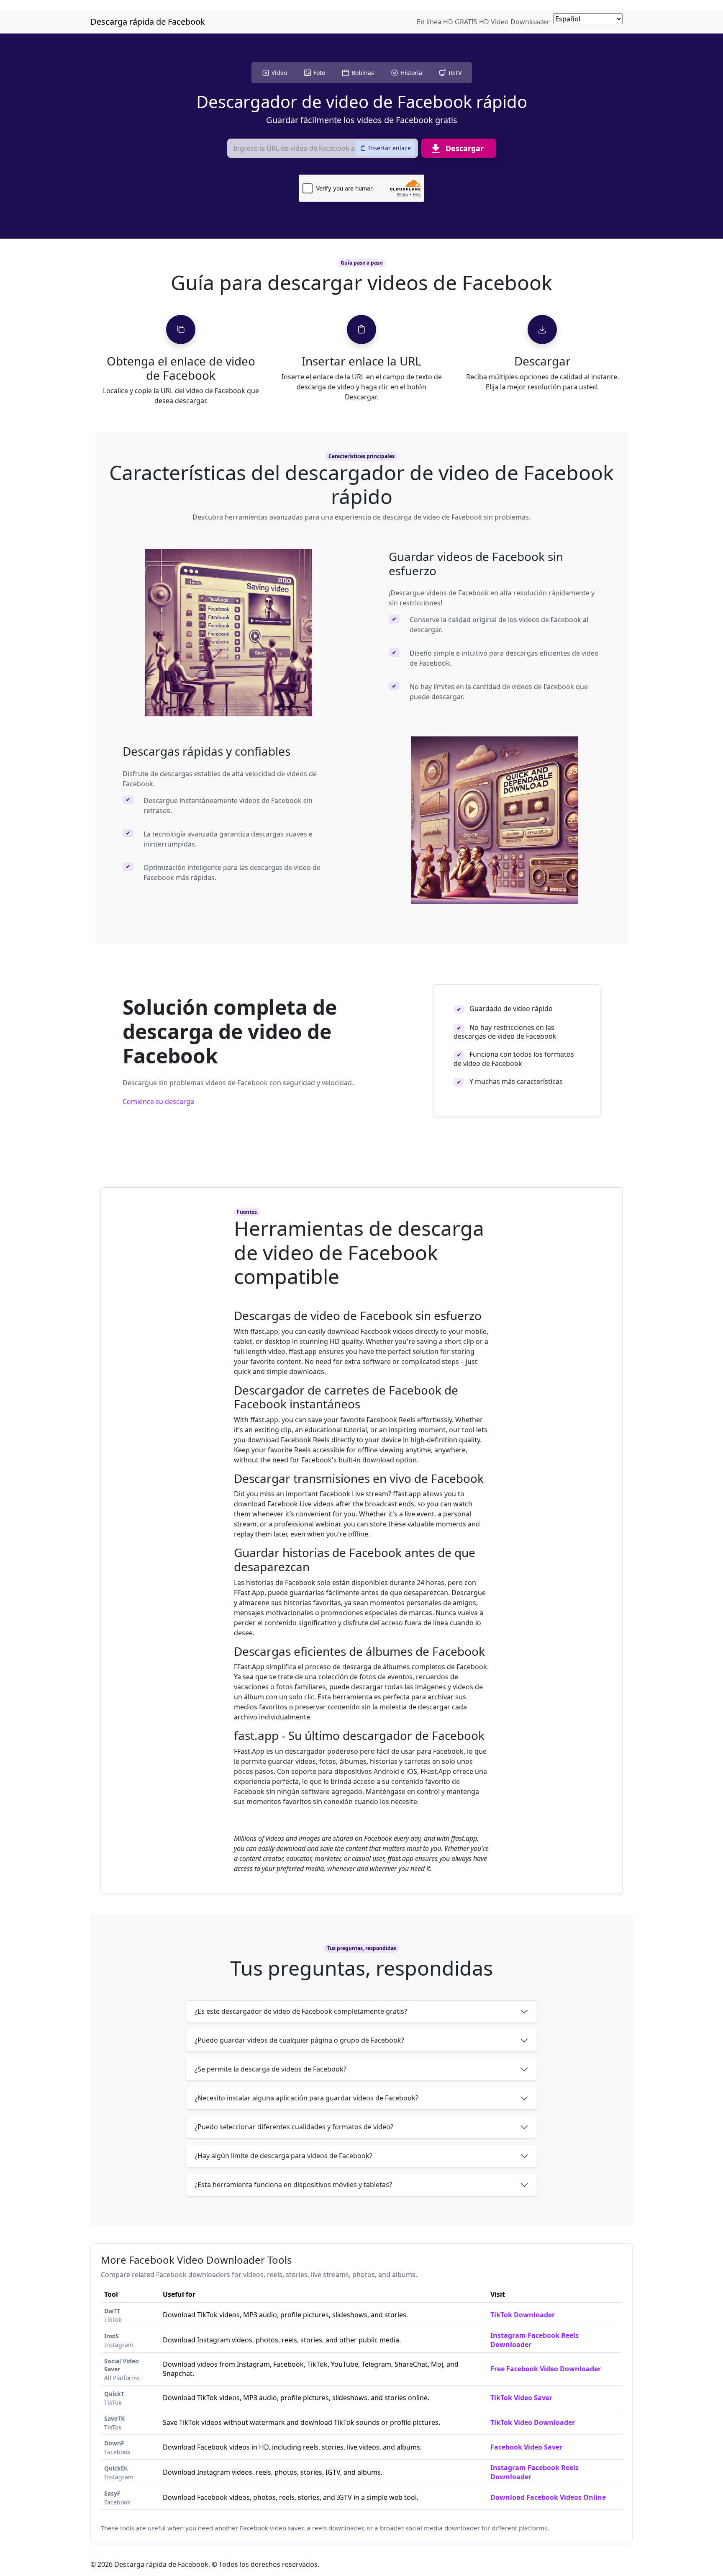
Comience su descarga (158, 1101)
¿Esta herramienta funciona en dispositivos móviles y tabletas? (293, 2185)
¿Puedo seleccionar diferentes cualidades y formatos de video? (294, 2127)
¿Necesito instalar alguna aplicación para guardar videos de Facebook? (306, 2098)
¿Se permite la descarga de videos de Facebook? (270, 2069)
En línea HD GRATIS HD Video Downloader (483, 22)
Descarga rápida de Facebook (148, 22)
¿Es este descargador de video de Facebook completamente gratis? (301, 2011)
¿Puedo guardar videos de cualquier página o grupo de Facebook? (299, 2040)
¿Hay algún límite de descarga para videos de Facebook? (283, 2156)
